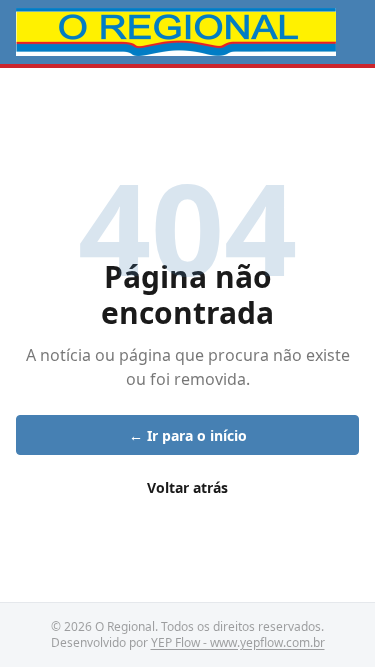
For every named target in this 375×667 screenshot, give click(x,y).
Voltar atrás (187, 487)
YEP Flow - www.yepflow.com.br (238, 642)
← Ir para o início (188, 435)
